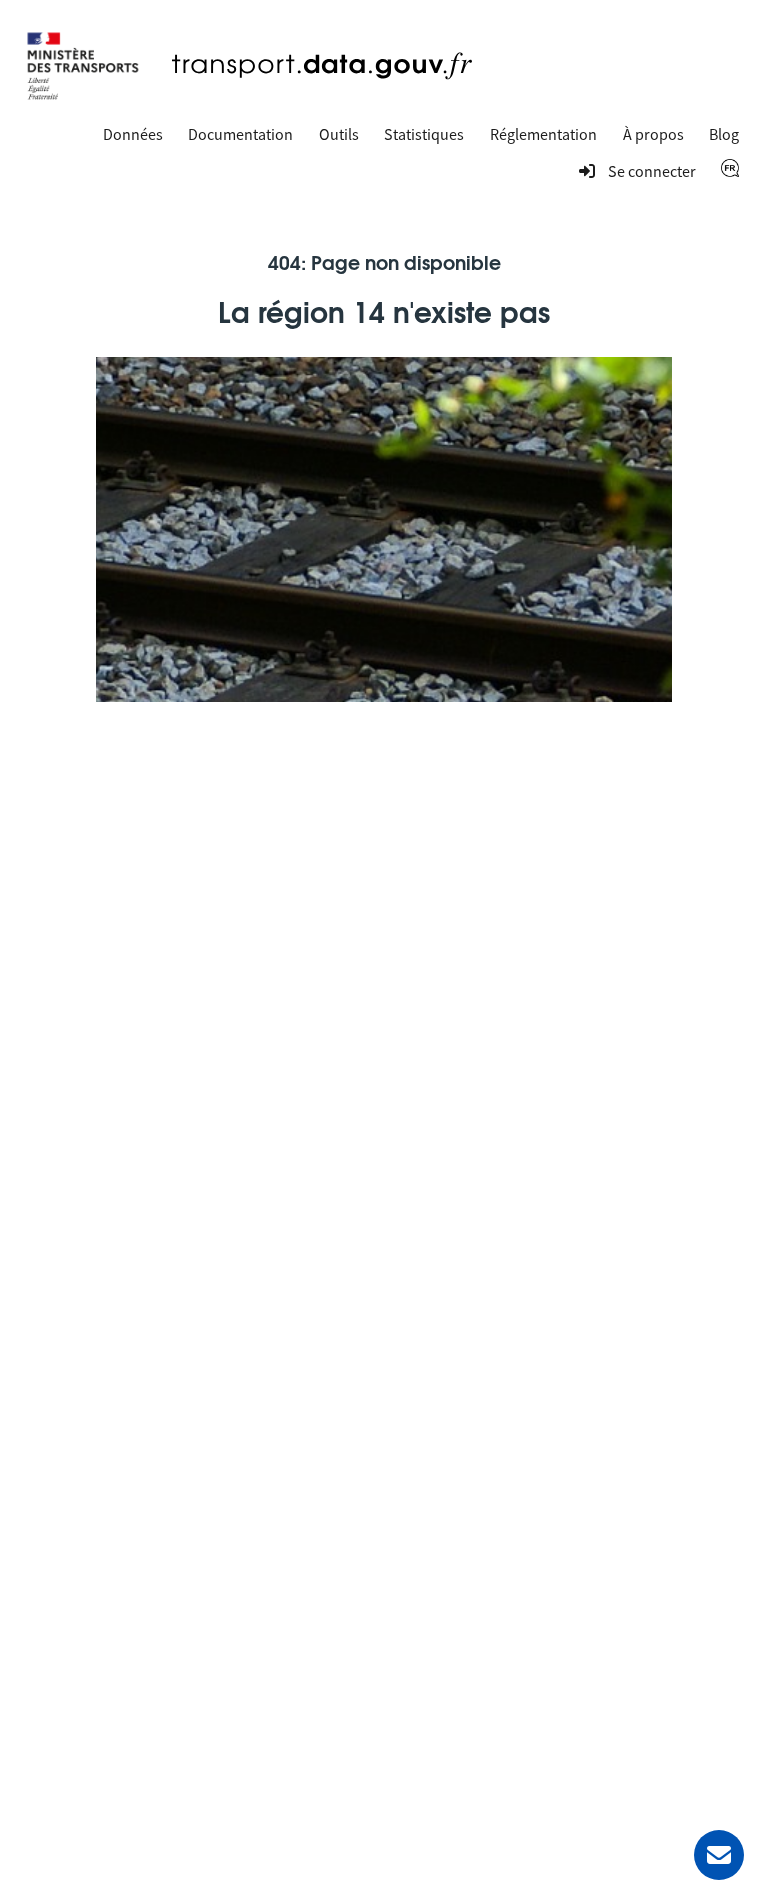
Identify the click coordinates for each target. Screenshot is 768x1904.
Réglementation (543, 134)
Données (133, 134)
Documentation (240, 134)
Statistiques (424, 134)
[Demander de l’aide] (719, 1855)
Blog (724, 134)
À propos (653, 134)
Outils (339, 134)
